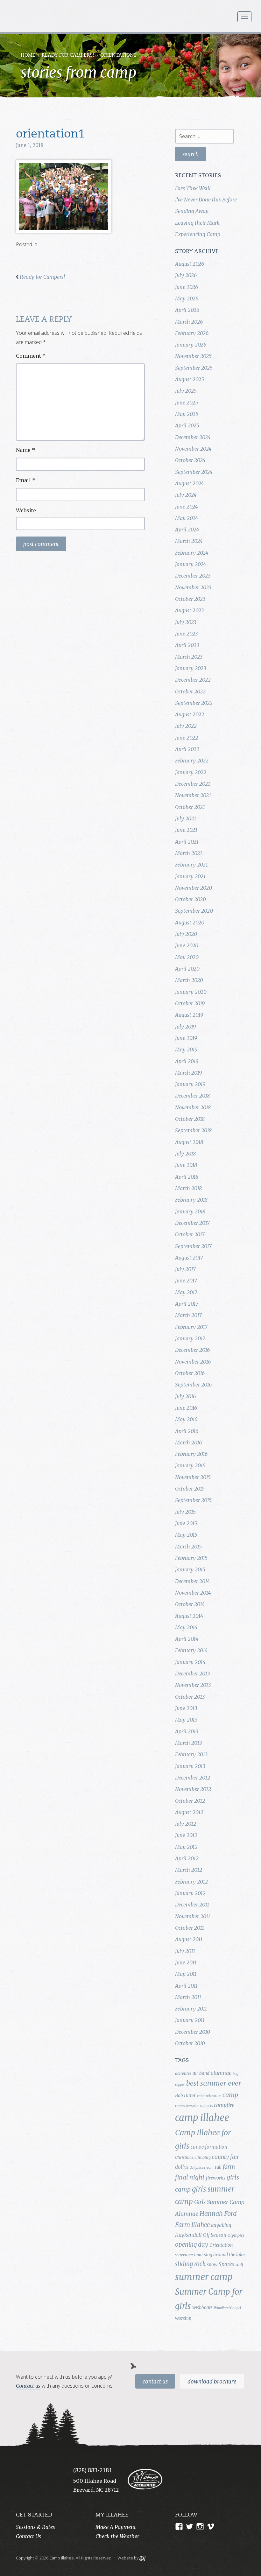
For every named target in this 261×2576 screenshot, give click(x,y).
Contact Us (155, 2382)
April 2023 (187, 645)
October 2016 (190, 1373)
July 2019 (185, 1027)
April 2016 (187, 1431)
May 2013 (186, 1720)
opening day (192, 2245)
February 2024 (192, 553)
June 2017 (186, 1281)
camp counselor (187, 2106)
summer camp (204, 2277)
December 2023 (193, 576)
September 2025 (194, 368)
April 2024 (187, 530)
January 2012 (190, 1893)
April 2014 (187, 1639)
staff (239, 2265)
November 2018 (193, 1107)
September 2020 (194, 911)
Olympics (236, 2235)
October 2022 (190, 691)
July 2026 (186, 275)
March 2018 (188, 1188)
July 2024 (186, 495)
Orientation (221, 2245)
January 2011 (190, 2020)
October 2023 (190, 599)
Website (26, 510)
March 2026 (189, 322)
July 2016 (185, 1396)
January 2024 (190, 564)
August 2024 (189, 483)
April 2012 (187, 1858)
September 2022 (194, 703)
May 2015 (186, 1535)
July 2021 (186, 818)
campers (206, 2106)
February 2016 (191, 1454)
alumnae (221, 2073)
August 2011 (189, 1939)
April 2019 (187, 1061)
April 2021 (187, 842)
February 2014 (191, 1650)
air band (201, 2073)
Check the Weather (117, 2536)
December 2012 (193, 1778)
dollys (182, 2167)
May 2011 (186, 1974)
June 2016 (186, 1408)
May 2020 (187, 957)
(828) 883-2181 (93, 2470)
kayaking (221, 2225)
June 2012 (186, 1835)
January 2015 (190, 1569)
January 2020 (191, 992)
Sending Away (192, 211)
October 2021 (190, 807)
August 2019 (189, 1015)
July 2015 (185, 1512)
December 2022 (193, 680)
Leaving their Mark (197, 223)
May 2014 (186, 1627)
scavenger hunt (189, 2255)
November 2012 (193, 1789)
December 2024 (193, 437)
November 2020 (194, 888)
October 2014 (190, 1604)
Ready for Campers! (68, 56)
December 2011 (192, 1905)
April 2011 (186, 1986)
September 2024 (194, 472)
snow (212, 2264)
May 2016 (186, 1419)
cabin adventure (209, 2096)
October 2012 (190, 1801)
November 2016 (193, 1362)
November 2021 (193, 795)
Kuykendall (188, 2235)
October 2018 (190, 1119)
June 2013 (186, 1708)
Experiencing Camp (198, 234)
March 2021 (189, 853)
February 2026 (192, 333)
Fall (218, 2167)
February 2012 (191, 1882)
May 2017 (186, 1292)
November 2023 (193, 587)
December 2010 (193, 2032)
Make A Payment (116, 2527)
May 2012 (186, 1847)
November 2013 (193, 1685)
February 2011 (191, 2009)
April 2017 (187, 1304)
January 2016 (190, 1465)
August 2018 (189, 1142)
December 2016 (192, 1350)
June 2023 (186, 634)
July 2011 (185, 1951)
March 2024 (189, 541)
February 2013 (191, 1754)
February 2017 (191, 1327)
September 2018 (193, 1130)
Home (28, 56)
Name (25, 450)
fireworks (216, 2178)
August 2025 (190, 379)
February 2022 (192, 761)
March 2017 (188, 1315)
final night (190, 2177)
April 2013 (187, 1731)
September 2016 (193, 1385)
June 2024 (186, 507)
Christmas (184, 2157)
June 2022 (187, 738)
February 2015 (191, 1558)
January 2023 (190, 668)
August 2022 (190, 714)
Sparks (226, 2264)
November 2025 (193, 356)
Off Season (215, 2235)
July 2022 (186, 726)
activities (183, 2073)
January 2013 (190, 1766)
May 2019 (186, 1049)
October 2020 (190, 899)
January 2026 (191, 345)
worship (183, 2318)
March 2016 (188, 1442)
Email (26, 480)
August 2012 (189, 1812)
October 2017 (190, 1234)
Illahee (201, 2225)
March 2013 (188, 1743)
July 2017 (185, 1269)
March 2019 (188, 1073)
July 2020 (186, 934)
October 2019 (190, 1003)
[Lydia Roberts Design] (142, 2558)
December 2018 (192, 1096)
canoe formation (209, 2147)
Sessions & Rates (35, 2527)
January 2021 (190, 876)
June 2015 (186, 1523)
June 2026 (187, 287)
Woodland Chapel (227, 2308)
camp (230, 2095)
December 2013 (192, 1674)
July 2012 (186, 1824)
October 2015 (190, 1489)
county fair (226, 2157)
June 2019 (186, 1038)
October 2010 (190, 2043)
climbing (203, 2157)
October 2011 (190, 1928)
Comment (31, 356)
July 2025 (186, 391)
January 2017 (190, 1338)
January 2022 (191, 772)
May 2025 (187, 414)
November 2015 (193, 1477)
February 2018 (191, 1200)
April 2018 (187, 1177)
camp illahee (202, 2118)
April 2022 (187, 749)
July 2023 (186, 622)
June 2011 (186, 1962)
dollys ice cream (202, 2168)
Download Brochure (212, 2382)
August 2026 (190, 264)
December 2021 (193, 784)
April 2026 (187, 310)
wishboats (202, 2307)
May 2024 (187, 518)
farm (229, 2167)
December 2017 (192, 1223)
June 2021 (186, 830)
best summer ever (214, 2083)
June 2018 (186, 1165)
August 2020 (190, 923)
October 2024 (190, 460)
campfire (224, 2105)
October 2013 (190, 1697)
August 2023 (189, 610)
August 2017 (189, 1258)
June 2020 (187, 945)
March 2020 (189, 980)
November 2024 (193, 449)
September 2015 (193, 1500)
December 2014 (192, 1581)
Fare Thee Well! (193, 188)
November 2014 (193, 1593)
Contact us (28, 2386)
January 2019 (190, 1084)
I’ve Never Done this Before (206, 200)
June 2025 (187, 403)
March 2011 (188, 1997)
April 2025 (187, 425)
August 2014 (189, 1616)
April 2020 (187, 969)
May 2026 (187, 298)
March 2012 (189, 1870)
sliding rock (190, 2264)
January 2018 (190, 1211)
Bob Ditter (185, 2095)
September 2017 (193, 1246)
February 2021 (191, 865)
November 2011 (193, 1916)
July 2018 (185, 1154)
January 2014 (190, 1662)
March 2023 (189, 657)
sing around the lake (224, 2255)
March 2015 (188, 1547)
